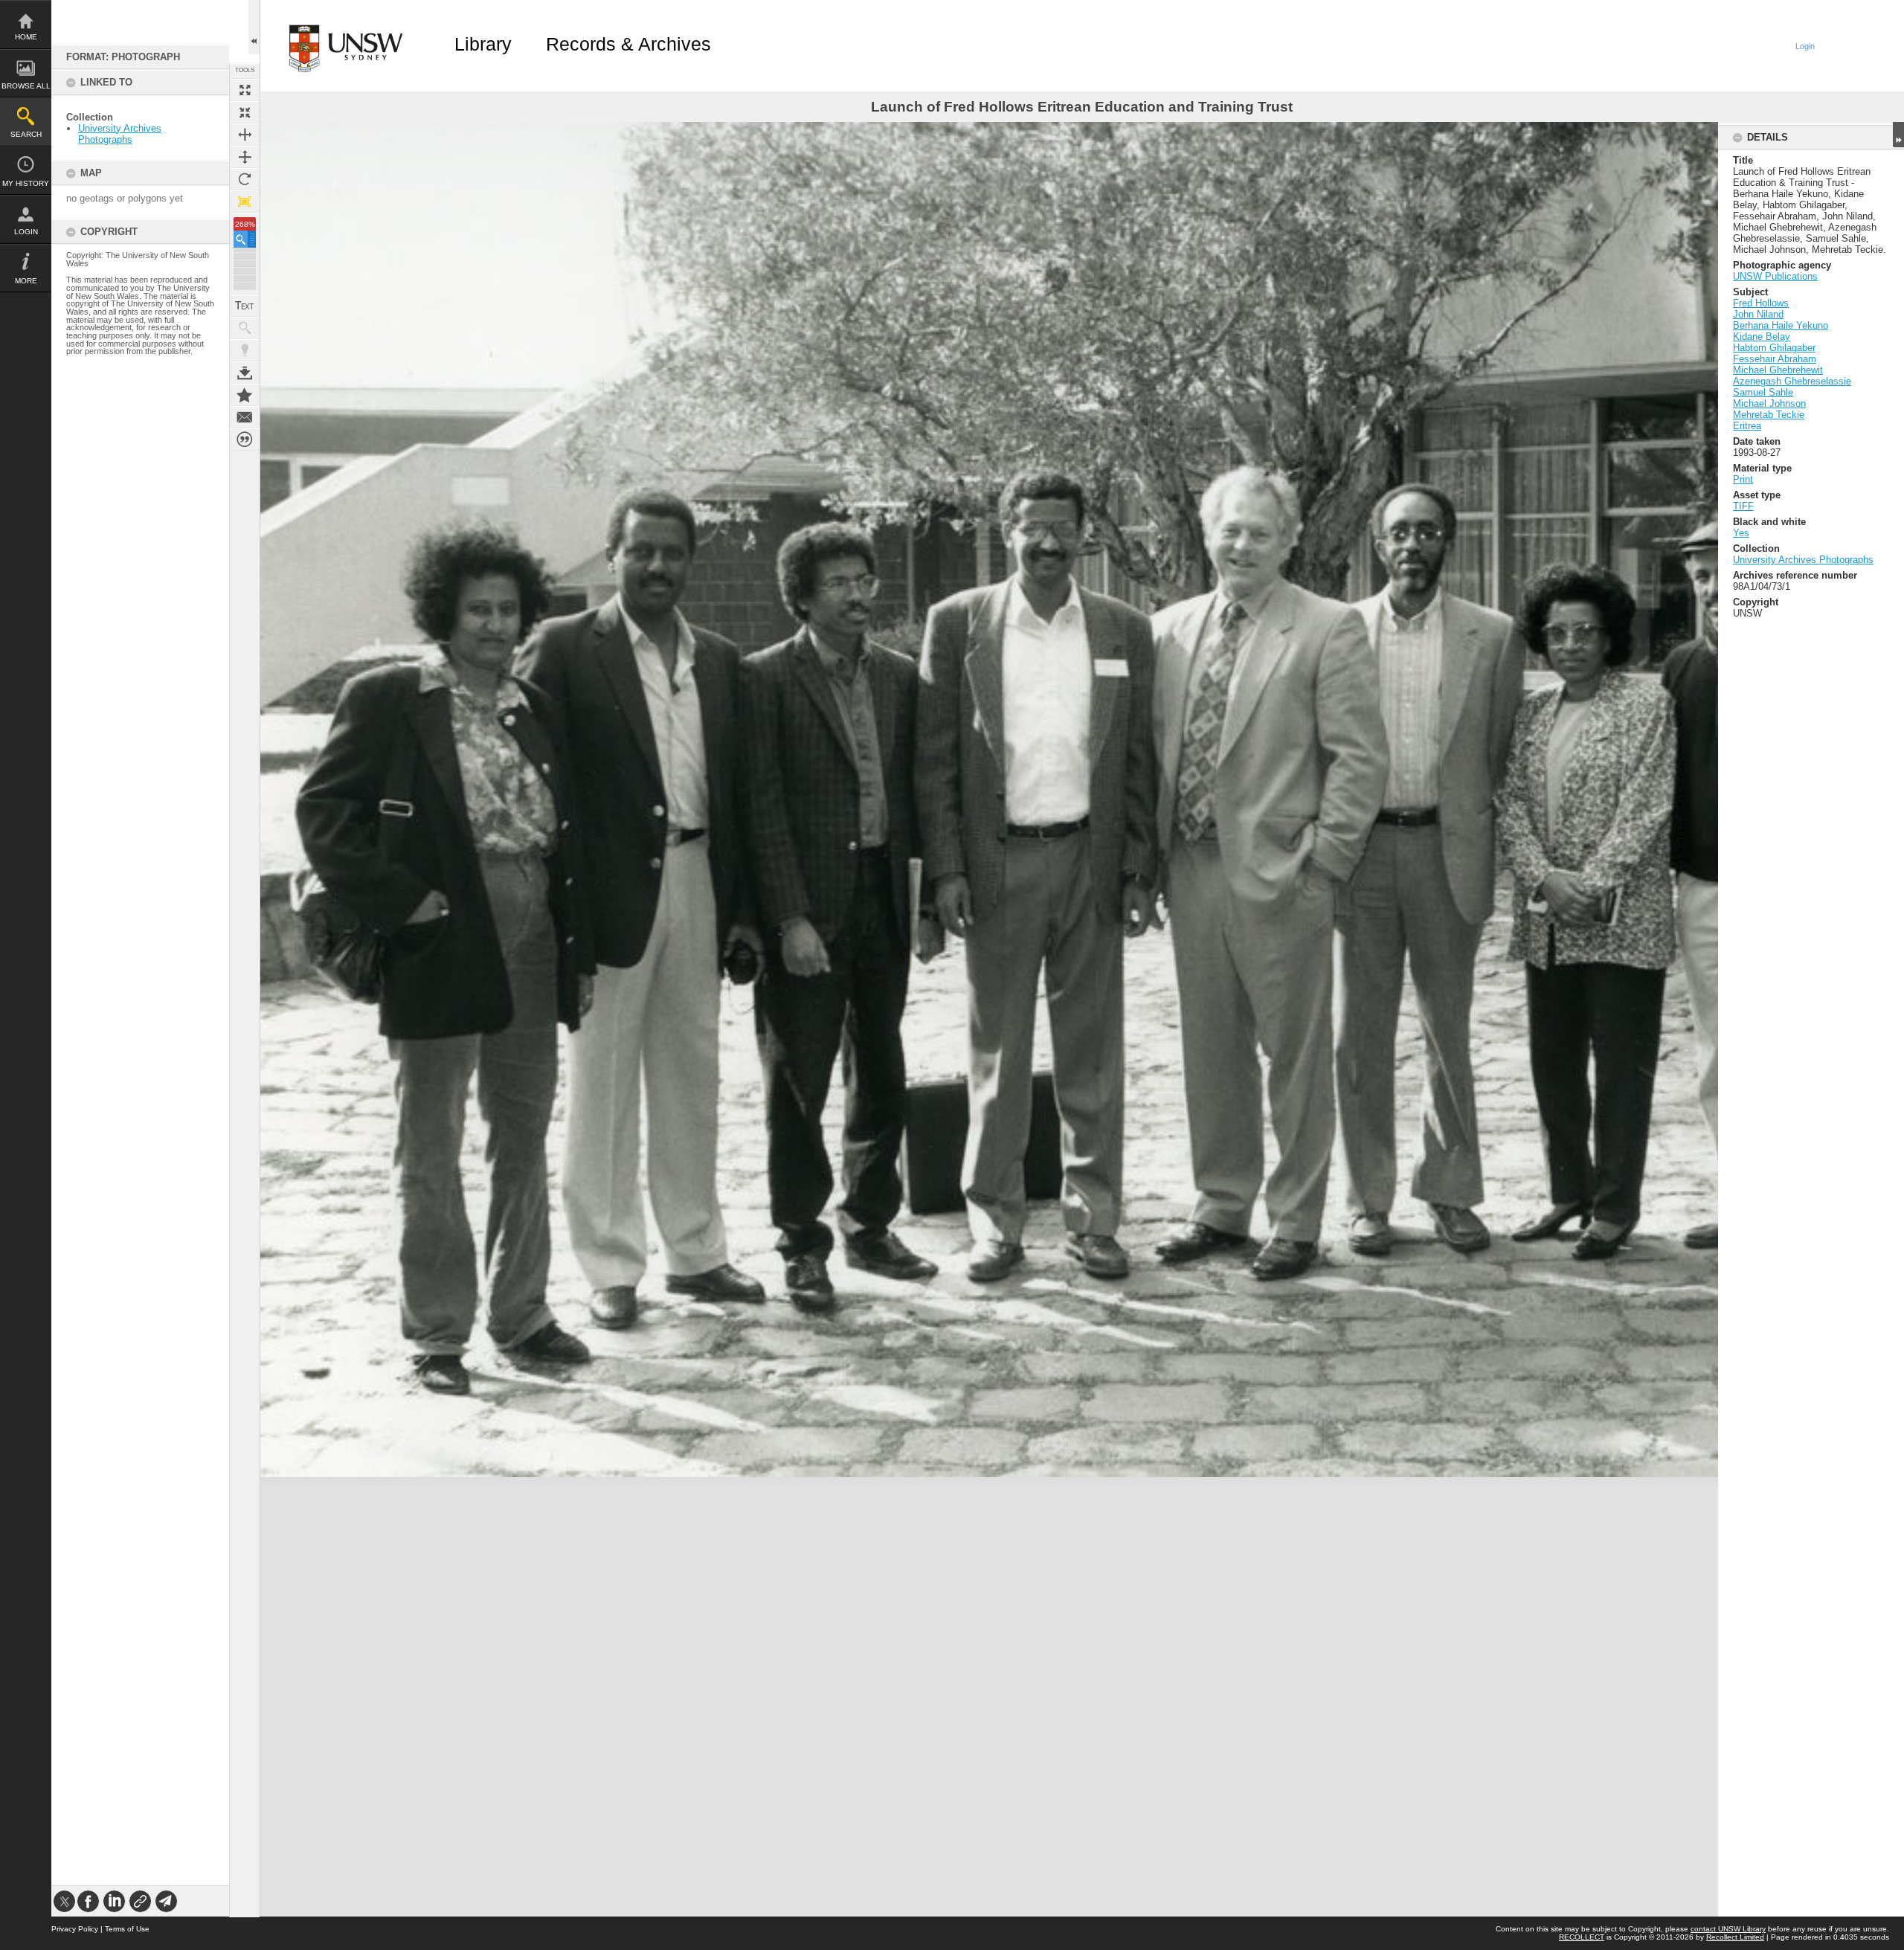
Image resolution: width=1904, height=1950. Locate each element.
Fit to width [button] (245, 135)
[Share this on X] (64, 1901)
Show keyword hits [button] (245, 328)
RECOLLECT (1582, 1937)
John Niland (1758, 314)
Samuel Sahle (1763, 392)
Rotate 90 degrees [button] (245, 179)
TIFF (1743, 506)
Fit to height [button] (245, 157)
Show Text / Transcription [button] (245, 306)
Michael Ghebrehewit (1778, 370)
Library (483, 44)
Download (245, 373)
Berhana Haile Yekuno (1781, 325)
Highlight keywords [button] (245, 350)
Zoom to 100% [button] (245, 202)
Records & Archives (628, 44)
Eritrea (1747, 426)
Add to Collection (245, 395)
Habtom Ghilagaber (1774, 348)
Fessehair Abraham (1775, 359)
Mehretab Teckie (1769, 415)
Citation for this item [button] (245, 440)
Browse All (26, 86)
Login (26, 232)
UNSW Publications (1775, 276)
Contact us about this (245, 417)
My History (26, 183)
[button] (245, 239)
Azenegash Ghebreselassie (1792, 381)
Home (26, 37)
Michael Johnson (1769, 403)
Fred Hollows (1761, 303)
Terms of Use (127, 1929)
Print (1743, 479)
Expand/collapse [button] (1898, 135)
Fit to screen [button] (245, 112)
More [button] (26, 281)
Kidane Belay (1762, 337)
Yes (1741, 533)
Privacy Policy (75, 1929)
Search (26, 134)
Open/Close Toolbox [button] (254, 27)
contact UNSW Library (1728, 1929)
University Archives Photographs (120, 134)
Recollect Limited (1735, 1937)
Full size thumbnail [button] (245, 90)
